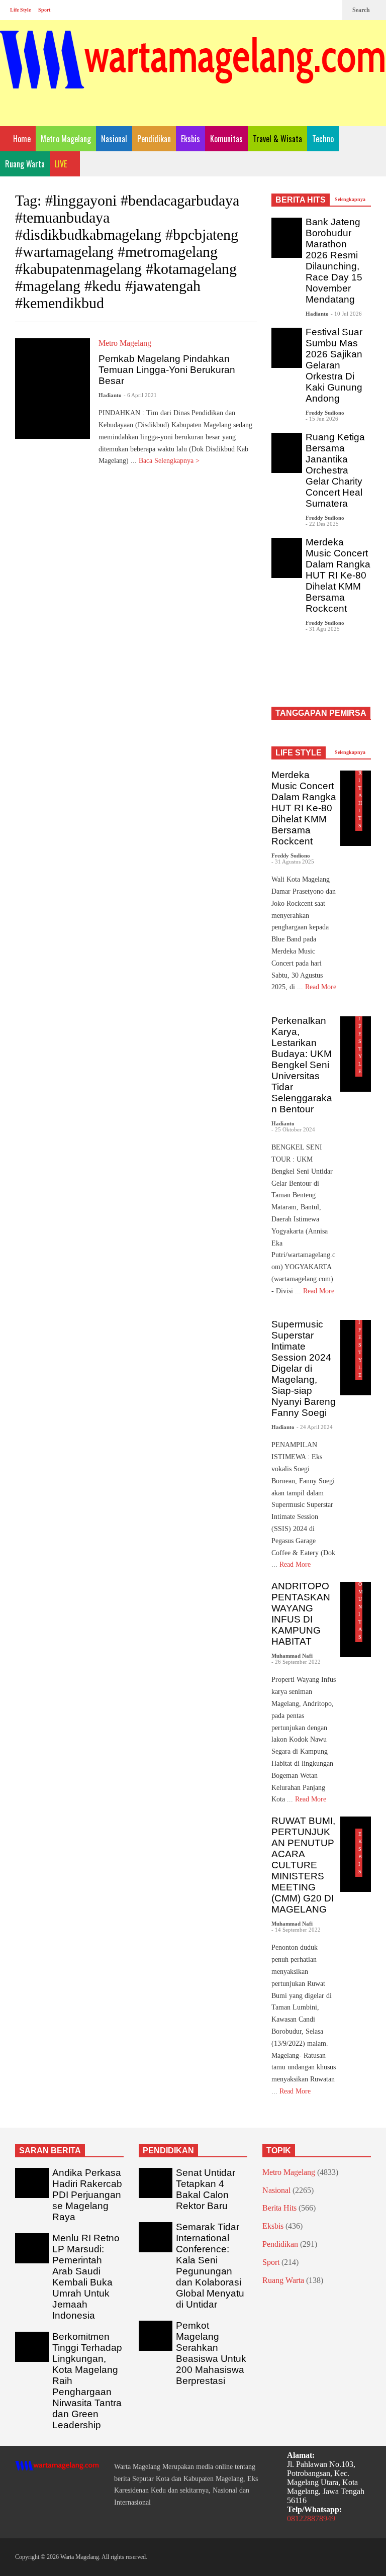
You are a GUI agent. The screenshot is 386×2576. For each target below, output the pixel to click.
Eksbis (190, 139)
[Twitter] (330, 10)
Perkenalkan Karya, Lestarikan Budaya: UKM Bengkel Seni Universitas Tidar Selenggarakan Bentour (302, 1065)
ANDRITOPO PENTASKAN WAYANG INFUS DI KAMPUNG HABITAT (301, 1614)
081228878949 (311, 2518)
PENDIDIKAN (168, 2151)
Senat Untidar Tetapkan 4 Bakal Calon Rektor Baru (206, 2189)
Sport (44, 10)
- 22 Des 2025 (322, 524)
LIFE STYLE (299, 753)
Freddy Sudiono (325, 413)
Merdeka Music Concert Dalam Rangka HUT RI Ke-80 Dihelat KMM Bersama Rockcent (338, 575)
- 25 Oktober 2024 (293, 1129)
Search (362, 10)
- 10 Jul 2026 (346, 314)
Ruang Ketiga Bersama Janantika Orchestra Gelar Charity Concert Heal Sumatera (335, 470)
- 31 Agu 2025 (323, 629)
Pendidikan (154, 139)
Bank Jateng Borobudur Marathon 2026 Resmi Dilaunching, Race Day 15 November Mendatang (334, 261)
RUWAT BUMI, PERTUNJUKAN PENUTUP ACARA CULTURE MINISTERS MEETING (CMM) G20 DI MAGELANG (303, 1865)
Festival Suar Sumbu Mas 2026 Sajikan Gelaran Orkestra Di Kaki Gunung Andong (334, 365)
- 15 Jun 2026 (322, 419)
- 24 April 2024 (315, 1427)
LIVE (62, 164)
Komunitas (226, 139)
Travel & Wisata (277, 139)
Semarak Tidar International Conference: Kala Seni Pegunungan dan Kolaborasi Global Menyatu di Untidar (210, 2266)
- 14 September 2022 (296, 1930)
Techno (323, 139)
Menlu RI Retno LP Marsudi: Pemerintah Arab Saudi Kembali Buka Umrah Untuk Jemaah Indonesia (86, 2277)
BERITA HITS (301, 200)
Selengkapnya (351, 199)
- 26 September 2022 (296, 1662)
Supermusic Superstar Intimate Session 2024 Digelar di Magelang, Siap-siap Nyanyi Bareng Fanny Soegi (304, 1368)
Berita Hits (279, 2208)
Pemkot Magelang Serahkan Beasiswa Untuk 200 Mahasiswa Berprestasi (211, 2353)
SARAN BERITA (50, 2151)
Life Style (20, 10)
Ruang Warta (25, 164)
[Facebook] (298, 10)
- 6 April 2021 (140, 395)
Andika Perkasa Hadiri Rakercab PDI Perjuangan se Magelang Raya (87, 2195)
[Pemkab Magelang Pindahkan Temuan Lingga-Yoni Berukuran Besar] (53, 389)
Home (21, 139)
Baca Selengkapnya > (170, 461)
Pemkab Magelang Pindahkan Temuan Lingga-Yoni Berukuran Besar (167, 370)
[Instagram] (314, 10)
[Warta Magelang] (193, 73)
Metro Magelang (66, 139)
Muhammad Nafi (292, 1656)
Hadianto (110, 395)
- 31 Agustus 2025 (293, 862)
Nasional (114, 139)
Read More (296, 1564)
